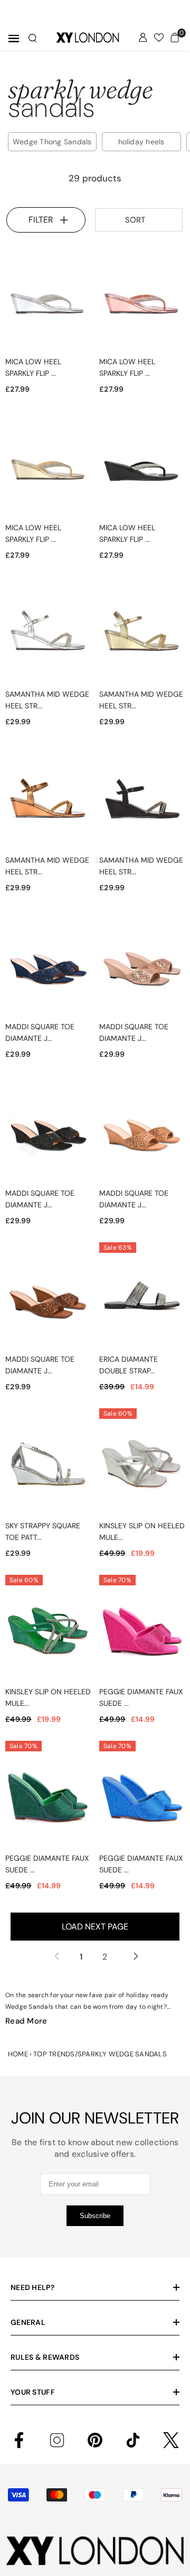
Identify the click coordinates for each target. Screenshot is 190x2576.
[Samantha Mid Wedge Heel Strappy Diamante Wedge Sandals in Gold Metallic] (142, 633)
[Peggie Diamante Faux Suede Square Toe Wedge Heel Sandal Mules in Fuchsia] (142, 1631)
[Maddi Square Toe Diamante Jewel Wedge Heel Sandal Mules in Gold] (142, 965)
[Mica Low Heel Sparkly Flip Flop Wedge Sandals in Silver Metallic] (48, 300)
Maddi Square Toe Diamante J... (40, 1032)
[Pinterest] (95, 2440)
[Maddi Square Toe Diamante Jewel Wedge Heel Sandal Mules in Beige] (142, 1132)
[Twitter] (171, 2440)
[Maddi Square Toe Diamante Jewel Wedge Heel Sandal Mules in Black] (48, 1132)
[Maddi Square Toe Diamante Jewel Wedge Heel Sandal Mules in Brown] (48, 1298)
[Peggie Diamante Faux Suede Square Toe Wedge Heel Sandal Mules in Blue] (142, 1797)
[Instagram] (57, 2440)
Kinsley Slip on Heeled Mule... (142, 1531)
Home (18, 2054)
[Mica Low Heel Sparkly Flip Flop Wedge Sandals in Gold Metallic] (48, 467)
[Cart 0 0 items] (175, 38)
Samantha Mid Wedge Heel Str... (47, 700)
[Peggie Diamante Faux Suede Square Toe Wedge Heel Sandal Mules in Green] (48, 1797)
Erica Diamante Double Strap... (129, 1365)
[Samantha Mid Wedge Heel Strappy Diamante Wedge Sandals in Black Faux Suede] (142, 799)
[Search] (32, 38)
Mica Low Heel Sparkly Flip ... (33, 367)
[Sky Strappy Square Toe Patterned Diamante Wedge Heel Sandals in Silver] (48, 1464)
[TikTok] (133, 2440)
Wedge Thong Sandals (52, 142)
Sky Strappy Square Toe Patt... (43, 1531)
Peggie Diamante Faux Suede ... (141, 1697)
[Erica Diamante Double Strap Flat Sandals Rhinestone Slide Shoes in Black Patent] (142, 1298)
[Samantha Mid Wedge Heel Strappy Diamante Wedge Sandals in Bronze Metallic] (48, 799)
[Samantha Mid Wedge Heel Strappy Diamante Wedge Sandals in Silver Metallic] (48, 633)
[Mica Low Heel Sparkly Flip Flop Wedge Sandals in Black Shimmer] (142, 467)
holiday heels (141, 142)
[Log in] (143, 38)
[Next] (134, 1956)
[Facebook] (19, 2440)
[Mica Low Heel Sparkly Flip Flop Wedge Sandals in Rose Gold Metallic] (142, 300)
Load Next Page (95, 1927)
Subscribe (95, 2216)
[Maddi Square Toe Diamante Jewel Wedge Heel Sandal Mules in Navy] (48, 965)
